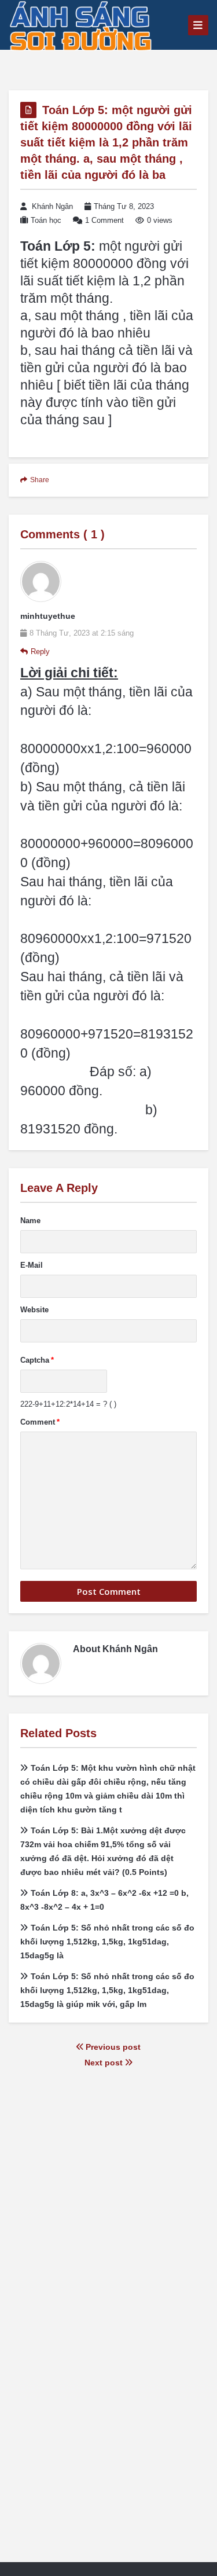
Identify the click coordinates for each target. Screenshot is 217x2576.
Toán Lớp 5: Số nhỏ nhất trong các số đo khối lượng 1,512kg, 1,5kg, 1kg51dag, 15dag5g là (107, 1942)
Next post (105, 2063)
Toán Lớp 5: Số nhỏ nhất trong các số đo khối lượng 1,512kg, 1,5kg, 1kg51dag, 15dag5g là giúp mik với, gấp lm (107, 1990)
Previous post (112, 2047)
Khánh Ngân (52, 206)
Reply (40, 652)
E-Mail (32, 1265)
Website (34, 1310)
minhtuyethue (48, 616)
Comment (40, 1422)
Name (30, 1221)
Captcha (37, 1360)
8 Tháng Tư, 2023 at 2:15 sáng (82, 633)
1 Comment (104, 220)
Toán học (46, 220)
